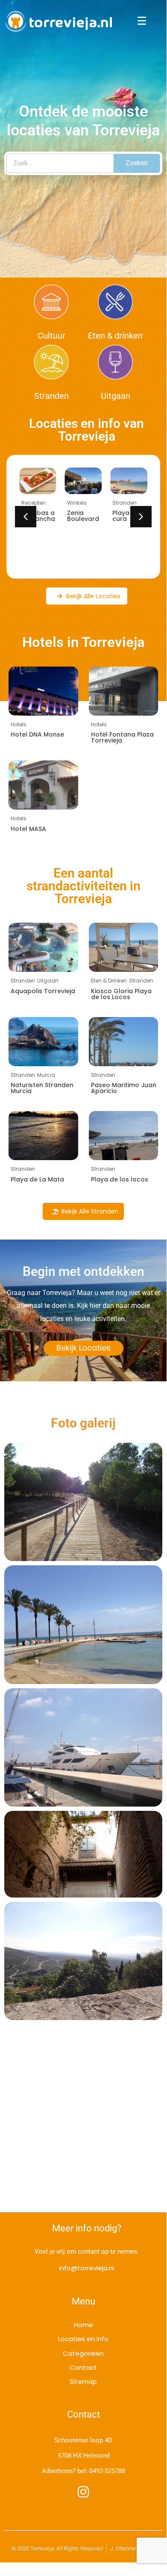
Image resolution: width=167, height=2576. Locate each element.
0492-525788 (107, 2471)
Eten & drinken (115, 336)
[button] (141, 517)
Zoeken (137, 163)
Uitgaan (116, 396)
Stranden (51, 396)
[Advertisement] (83, 2125)
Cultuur (51, 336)
